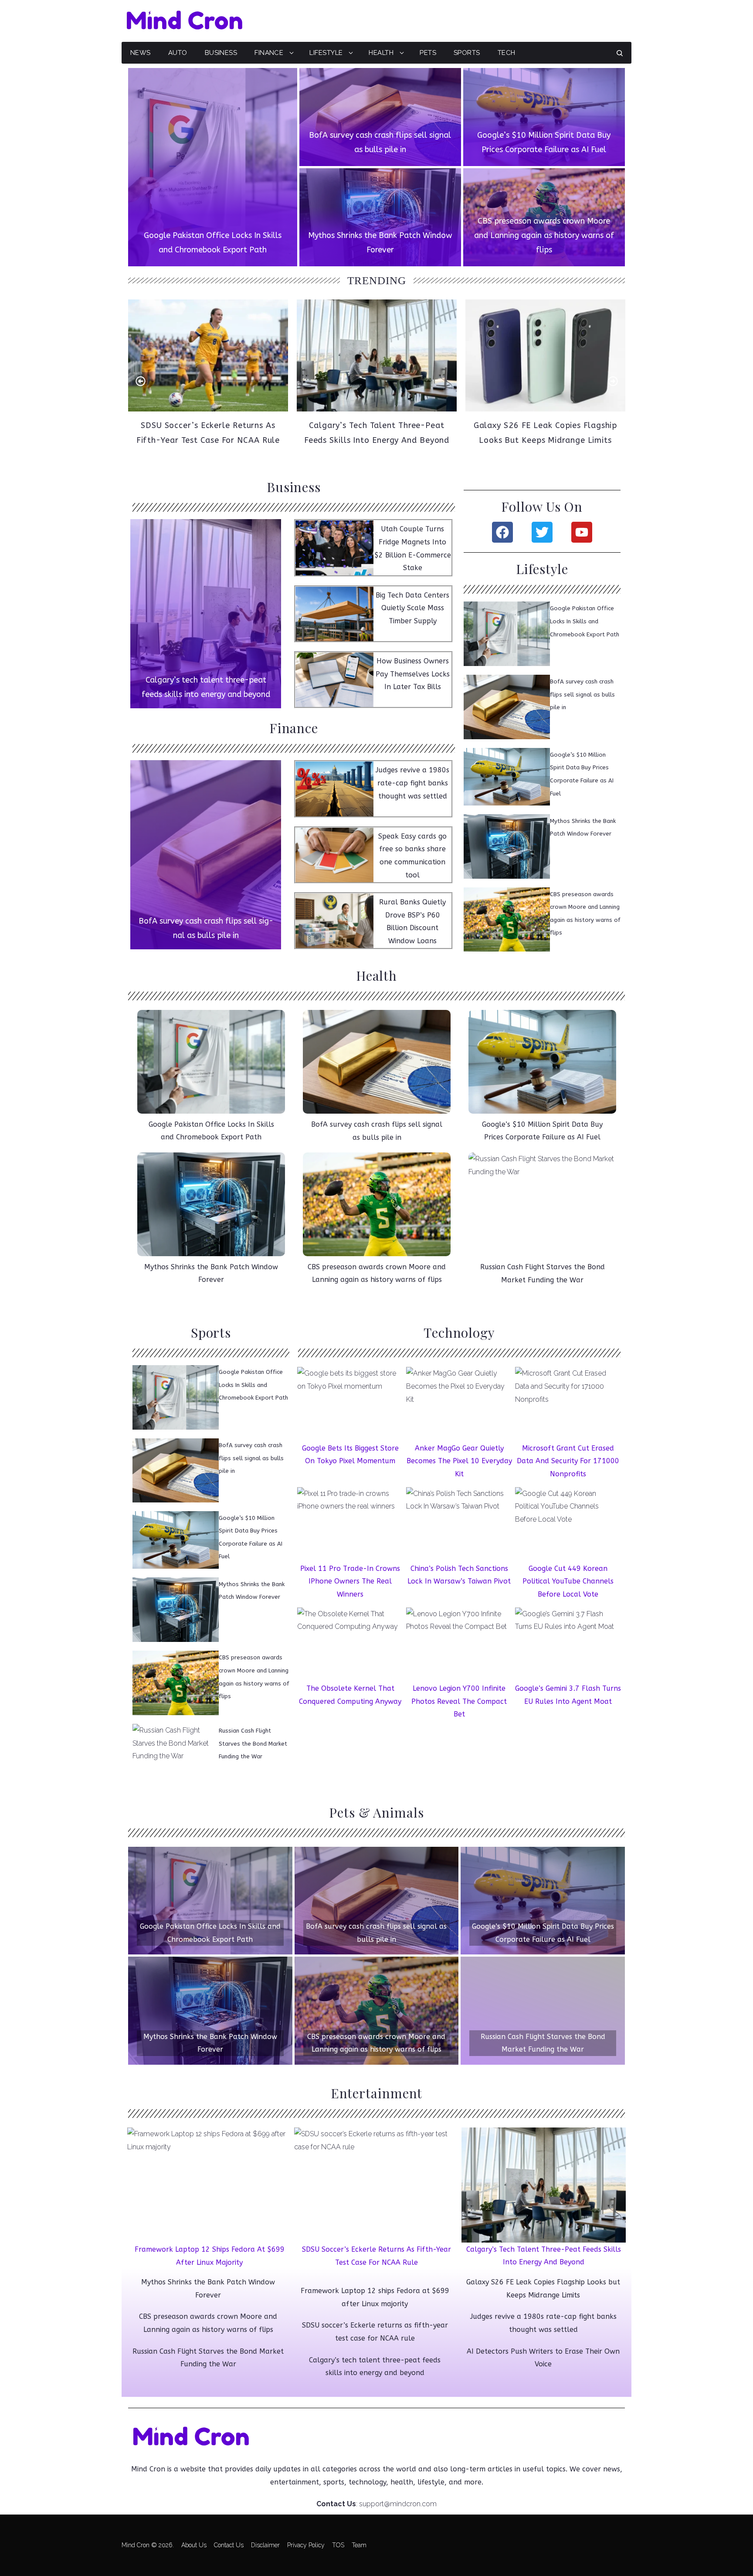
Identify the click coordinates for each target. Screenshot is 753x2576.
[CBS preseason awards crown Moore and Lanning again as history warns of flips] (544, 217)
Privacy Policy (306, 2545)
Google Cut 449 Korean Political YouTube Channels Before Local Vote (568, 1581)
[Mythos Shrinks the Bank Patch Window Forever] (380, 217)
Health (381, 53)
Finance (269, 53)
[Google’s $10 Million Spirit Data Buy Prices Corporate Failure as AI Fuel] (544, 117)
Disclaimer (265, 2545)
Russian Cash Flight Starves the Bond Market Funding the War (253, 1743)
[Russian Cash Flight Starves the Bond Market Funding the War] (543, 2011)
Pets (428, 53)
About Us (194, 2545)
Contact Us (229, 2545)
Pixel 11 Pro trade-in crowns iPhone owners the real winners (350, 1581)
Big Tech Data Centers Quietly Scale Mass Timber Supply (412, 608)
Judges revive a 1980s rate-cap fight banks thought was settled (412, 783)
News (141, 53)
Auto (178, 53)
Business (221, 53)
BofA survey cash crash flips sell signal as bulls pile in (582, 694)
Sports (467, 53)
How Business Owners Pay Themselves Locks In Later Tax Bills (413, 674)
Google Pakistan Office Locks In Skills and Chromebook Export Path (585, 621)
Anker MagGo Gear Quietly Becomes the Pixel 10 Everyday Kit (459, 1461)
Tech (507, 53)
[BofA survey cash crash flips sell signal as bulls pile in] (380, 117)
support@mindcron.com (398, 2504)
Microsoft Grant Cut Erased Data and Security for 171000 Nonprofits (568, 1461)
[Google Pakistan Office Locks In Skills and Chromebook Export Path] (213, 167)
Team (359, 2545)
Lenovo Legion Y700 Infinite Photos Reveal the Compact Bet (459, 1702)
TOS (338, 2545)
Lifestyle (326, 53)
